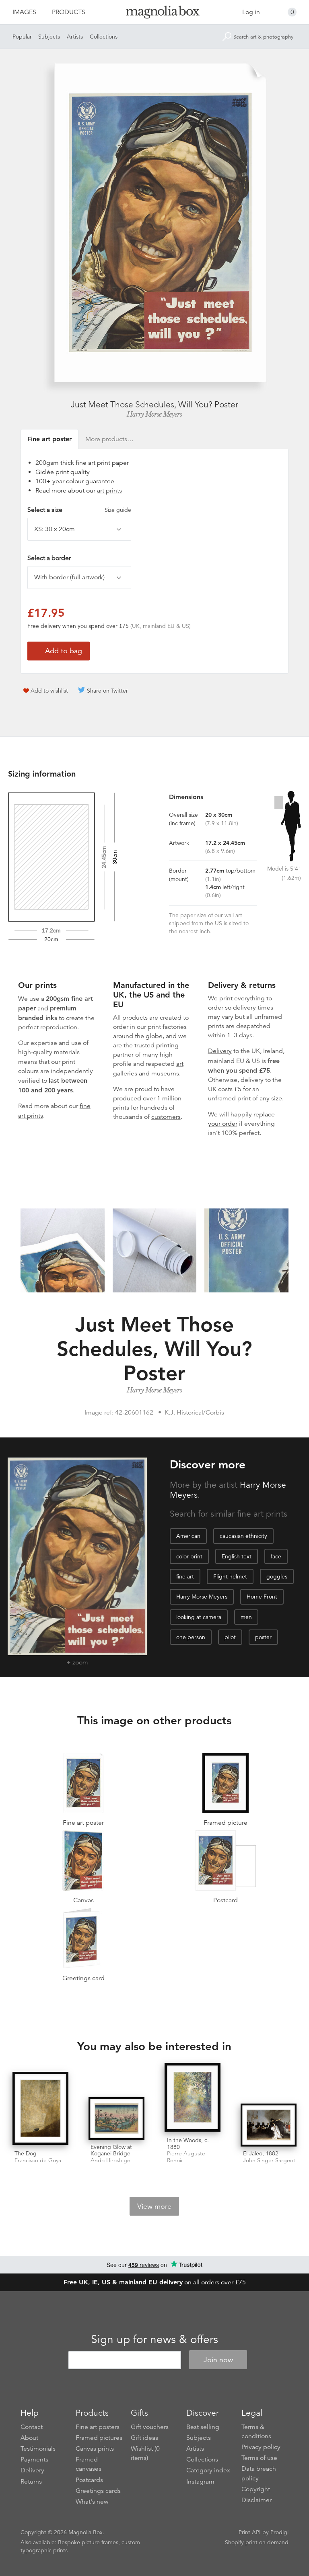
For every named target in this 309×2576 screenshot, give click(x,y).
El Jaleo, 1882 (261, 2153)
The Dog (26, 2153)
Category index (208, 2470)
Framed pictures (99, 2438)
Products (69, 12)
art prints (109, 491)
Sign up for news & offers (154, 2339)
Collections (104, 37)
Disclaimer (256, 2500)
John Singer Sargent (269, 2160)
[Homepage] (154, 13)
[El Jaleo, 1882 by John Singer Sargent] (269, 2125)
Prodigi (279, 2532)
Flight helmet (230, 1576)
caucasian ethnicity (243, 1536)
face (276, 1556)
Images (24, 12)
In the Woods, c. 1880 (188, 2144)
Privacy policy (261, 2447)
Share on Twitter (107, 691)
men (246, 1617)
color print (189, 1556)
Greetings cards (98, 2491)
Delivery (220, 1051)
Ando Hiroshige (110, 2160)
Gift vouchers (150, 2427)
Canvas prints (95, 2449)
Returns (31, 2482)
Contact (32, 2427)
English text (237, 1556)
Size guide (118, 510)
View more (154, 2206)
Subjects (49, 37)
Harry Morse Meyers (154, 414)
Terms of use (259, 2458)
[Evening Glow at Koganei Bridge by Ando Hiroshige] (116, 2118)
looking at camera (199, 1617)
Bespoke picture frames (88, 2542)
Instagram (200, 2482)
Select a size (79, 510)
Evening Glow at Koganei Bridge (111, 2150)
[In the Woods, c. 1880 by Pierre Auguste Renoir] (193, 2098)
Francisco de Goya (38, 2160)
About (29, 2438)
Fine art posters (98, 2427)
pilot (230, 1637)
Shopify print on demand (257, 2542)
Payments (34, 2459)
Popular (22, 37)
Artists (75, 37)
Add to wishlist (49, 691)
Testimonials (38, 2449)
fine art (185, 1576)
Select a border (49, 558)
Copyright (256, 2489)
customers (166, 1117)
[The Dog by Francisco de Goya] (40, 2109)
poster (263, 1637)
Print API (250, 2532)
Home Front (262, 1597)
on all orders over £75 (155, 2282)
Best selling (203, 2427)
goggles (277, 1576)
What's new (92, 2502)
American (188, 1536)
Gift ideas (144, 2438)
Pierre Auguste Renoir (186, 2157)
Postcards (89, 2480)
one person (191, 1637)
